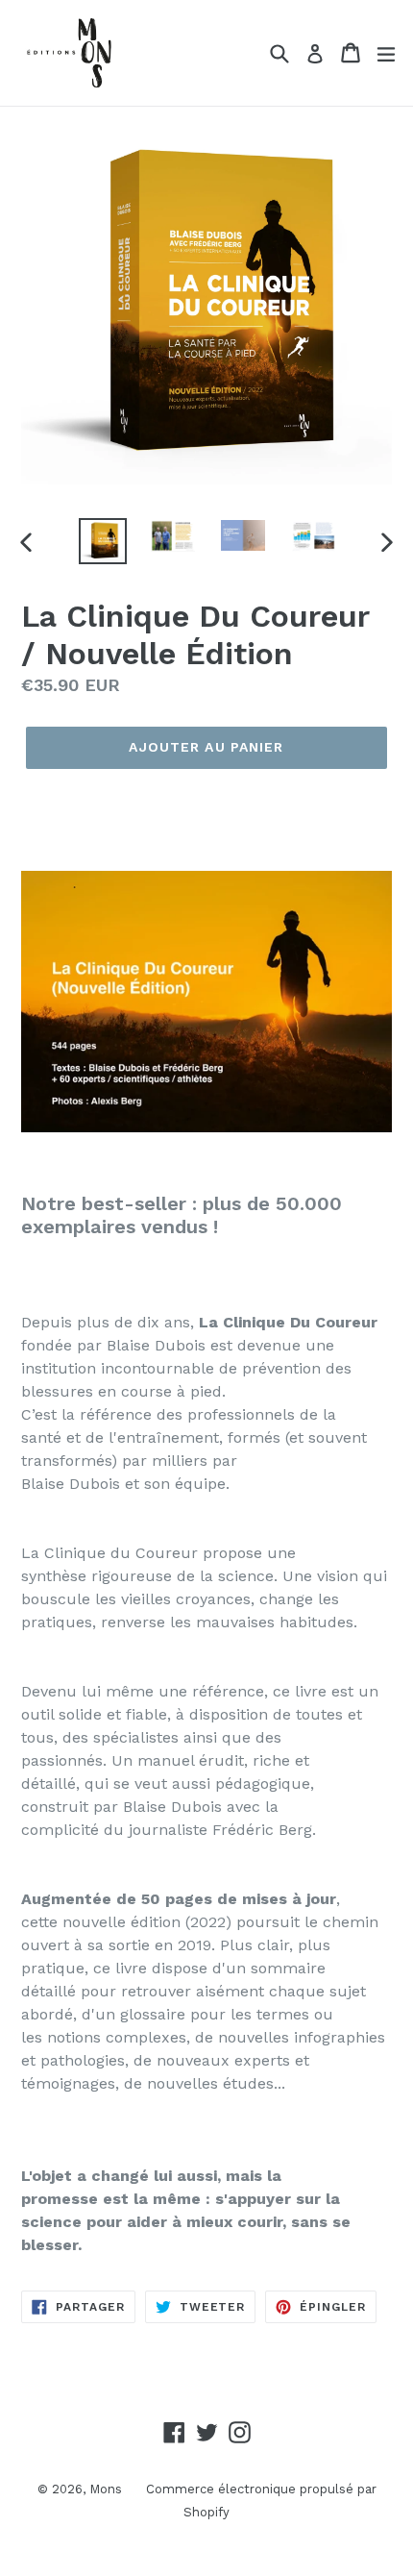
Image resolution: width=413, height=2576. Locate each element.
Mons (106, 2489)
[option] (102, 541)
